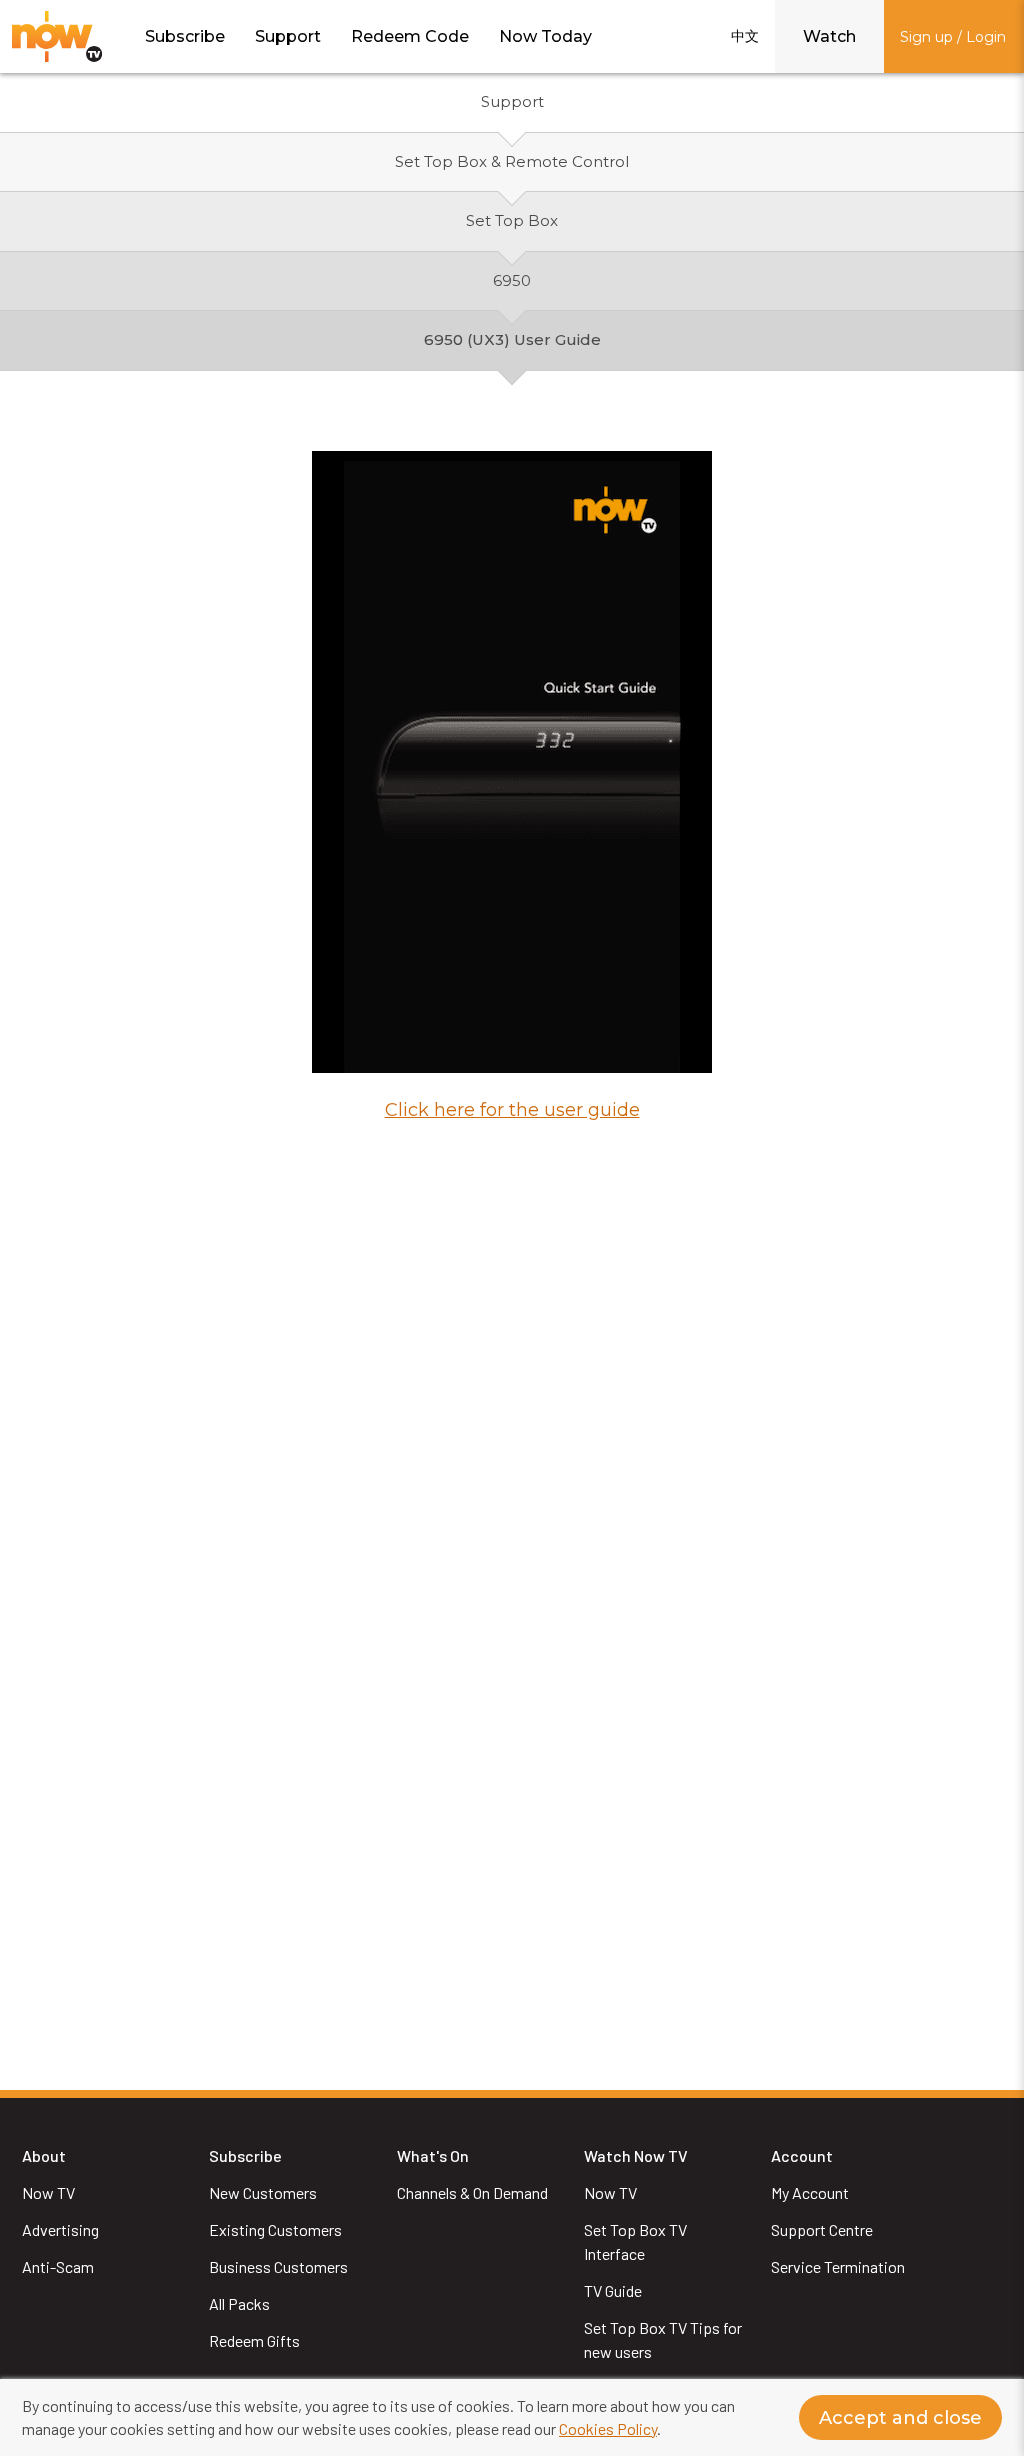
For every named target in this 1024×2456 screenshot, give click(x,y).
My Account (810, 2192)
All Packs (239, 2303)
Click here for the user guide (512, 1110)
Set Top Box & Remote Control (512, 161)
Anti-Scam (58, 2266)
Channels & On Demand (472, 2192)
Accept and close (900, 2418)
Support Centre (822, 2229)
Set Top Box (512, 220)
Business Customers (278, 2266)
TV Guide (613, 2290)
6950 (512, 280)
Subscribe (185, 36)
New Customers (263, 2192)
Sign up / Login (953, 37)
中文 (745, 36)
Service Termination (838, 2266)
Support (288, 36)
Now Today (545, 36)
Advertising (60, 2229)
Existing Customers (275, 2229)
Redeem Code (410, 36)
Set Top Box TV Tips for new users (664, 2339)
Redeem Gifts (254, 2340)
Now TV (48, 2192)
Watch (829, 36)
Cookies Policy (608, 2428)
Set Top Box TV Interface (637, 2241)
